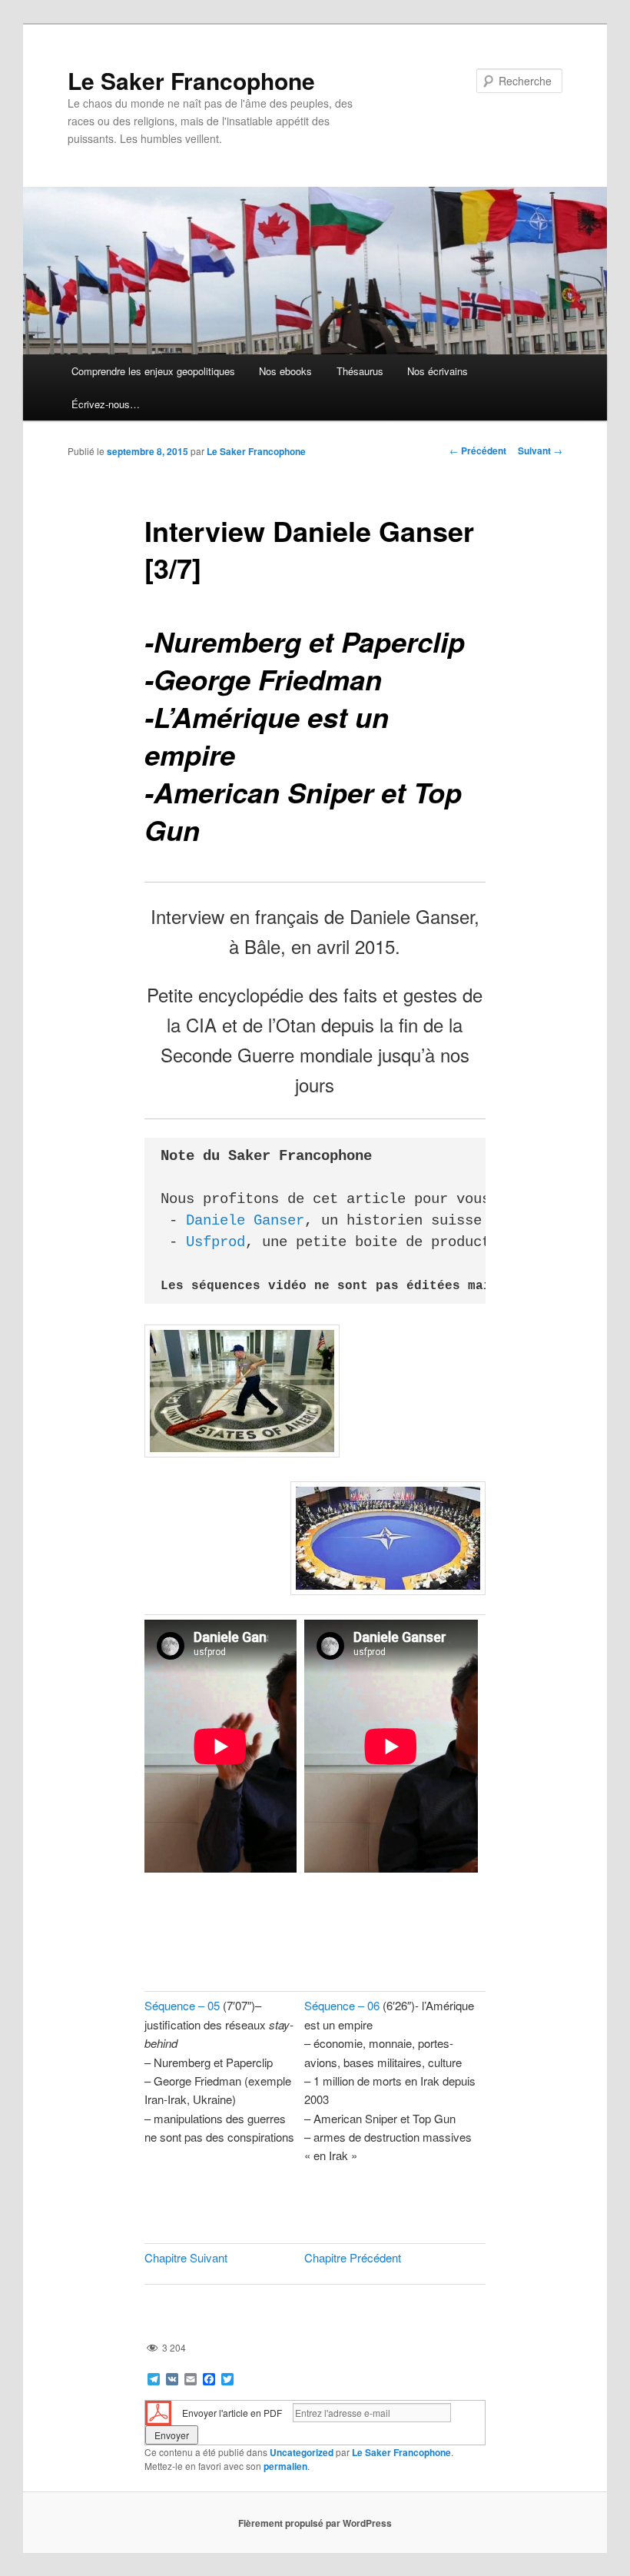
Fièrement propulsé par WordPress (315, 2523)
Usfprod (216, 1242)
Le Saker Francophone (191, 80)
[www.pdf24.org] (158, 2411)
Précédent (478, 450)
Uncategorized (302, 2452)
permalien (285, 2466)
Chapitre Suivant (186, 2257)
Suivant (540, 450)
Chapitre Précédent (353, 2257)
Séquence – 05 (182, 2005)
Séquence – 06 (342, 2005)
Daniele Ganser (245, 1221)
